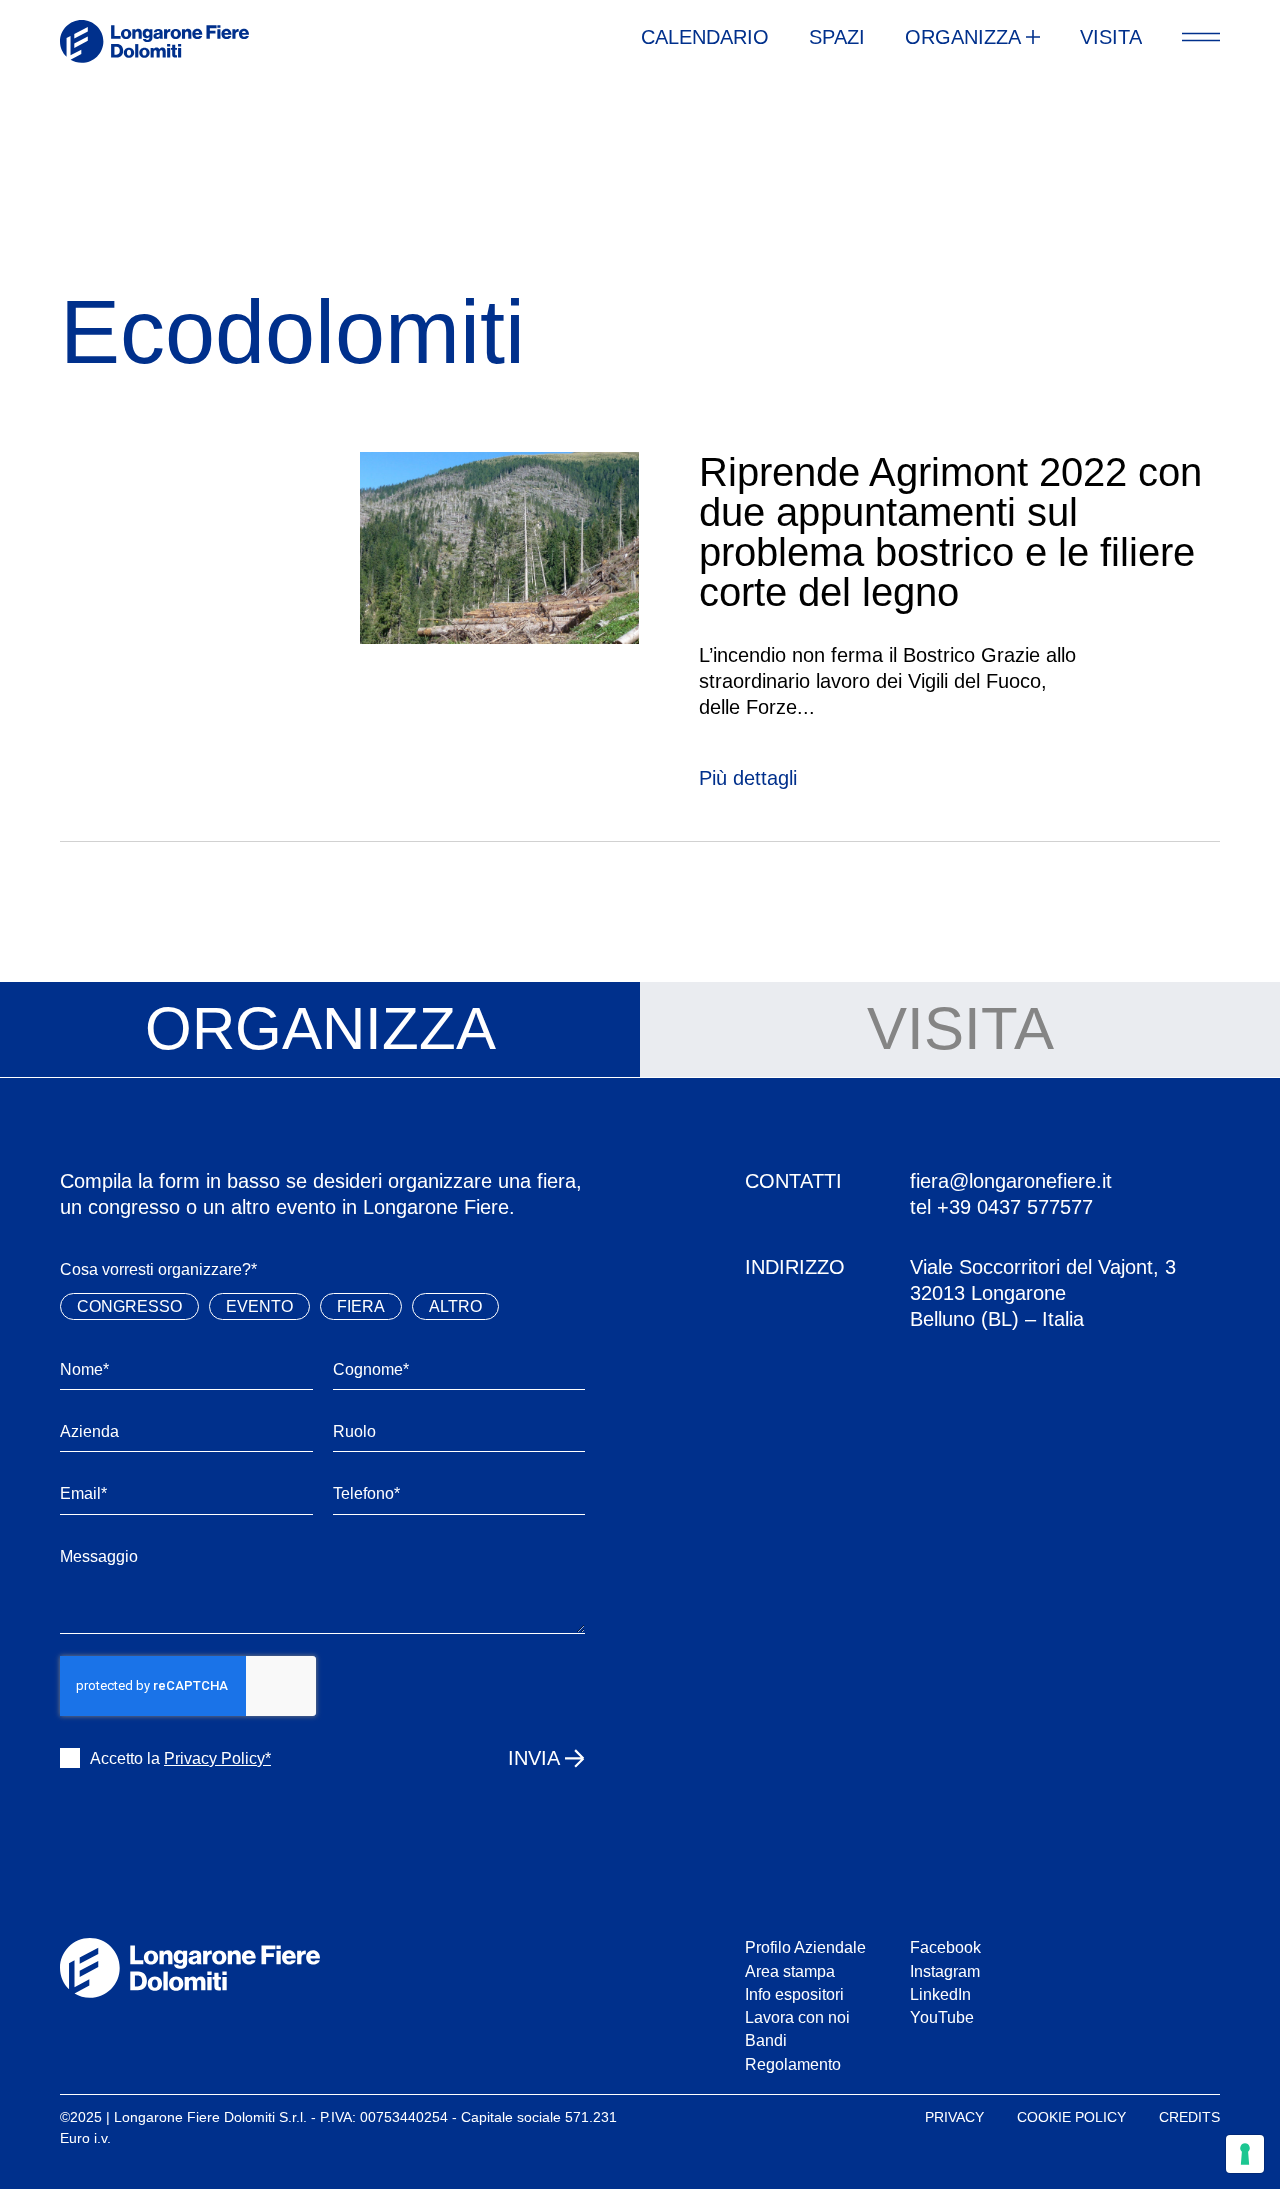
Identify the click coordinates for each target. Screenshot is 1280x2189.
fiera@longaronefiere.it (1011, 1181)
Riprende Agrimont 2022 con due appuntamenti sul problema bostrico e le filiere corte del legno (950, 532)
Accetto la (180, 1758)
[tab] (320, 1030)
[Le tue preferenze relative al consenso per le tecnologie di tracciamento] (1245, 2154)
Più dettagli (748, 778)
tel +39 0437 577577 (1001, 1207)
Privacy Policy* (217, 1758)
